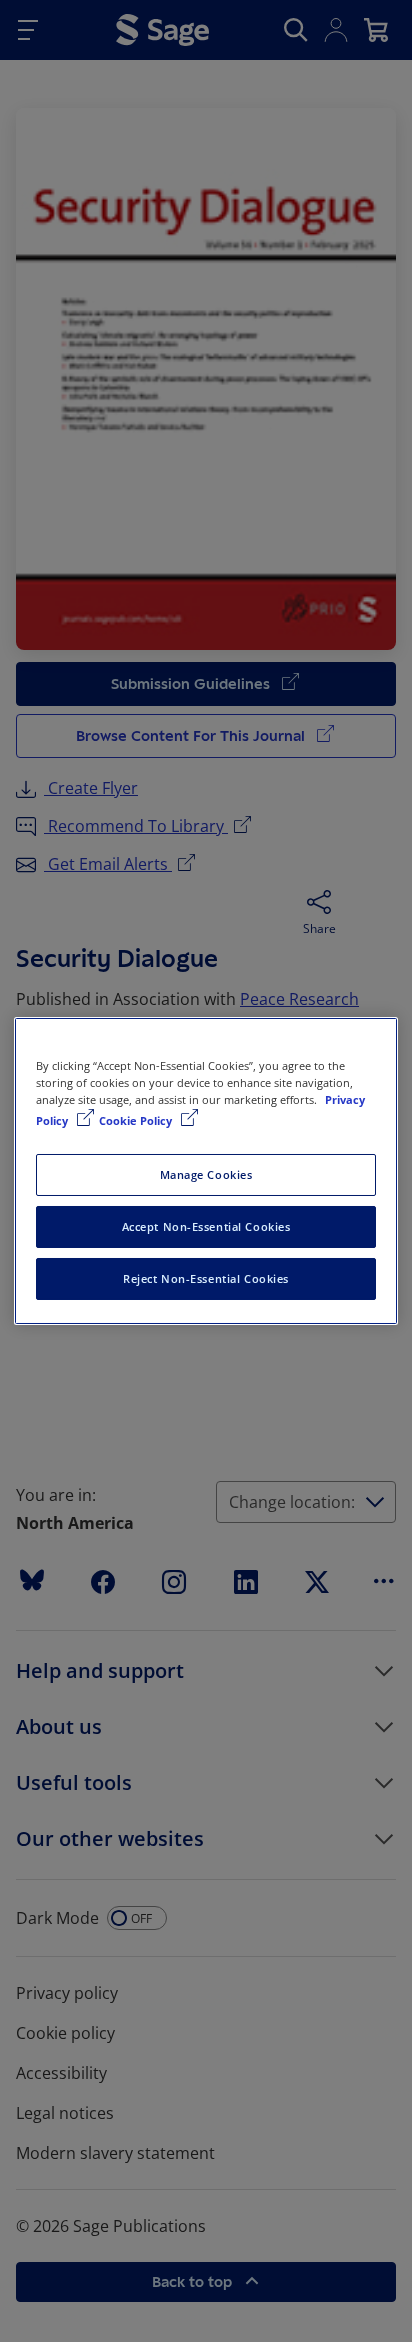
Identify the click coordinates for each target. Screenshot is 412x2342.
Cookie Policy (137, 1120)
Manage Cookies (206, 1174)
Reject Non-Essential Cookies (206, 1278)
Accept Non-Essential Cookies (206, 1226)
